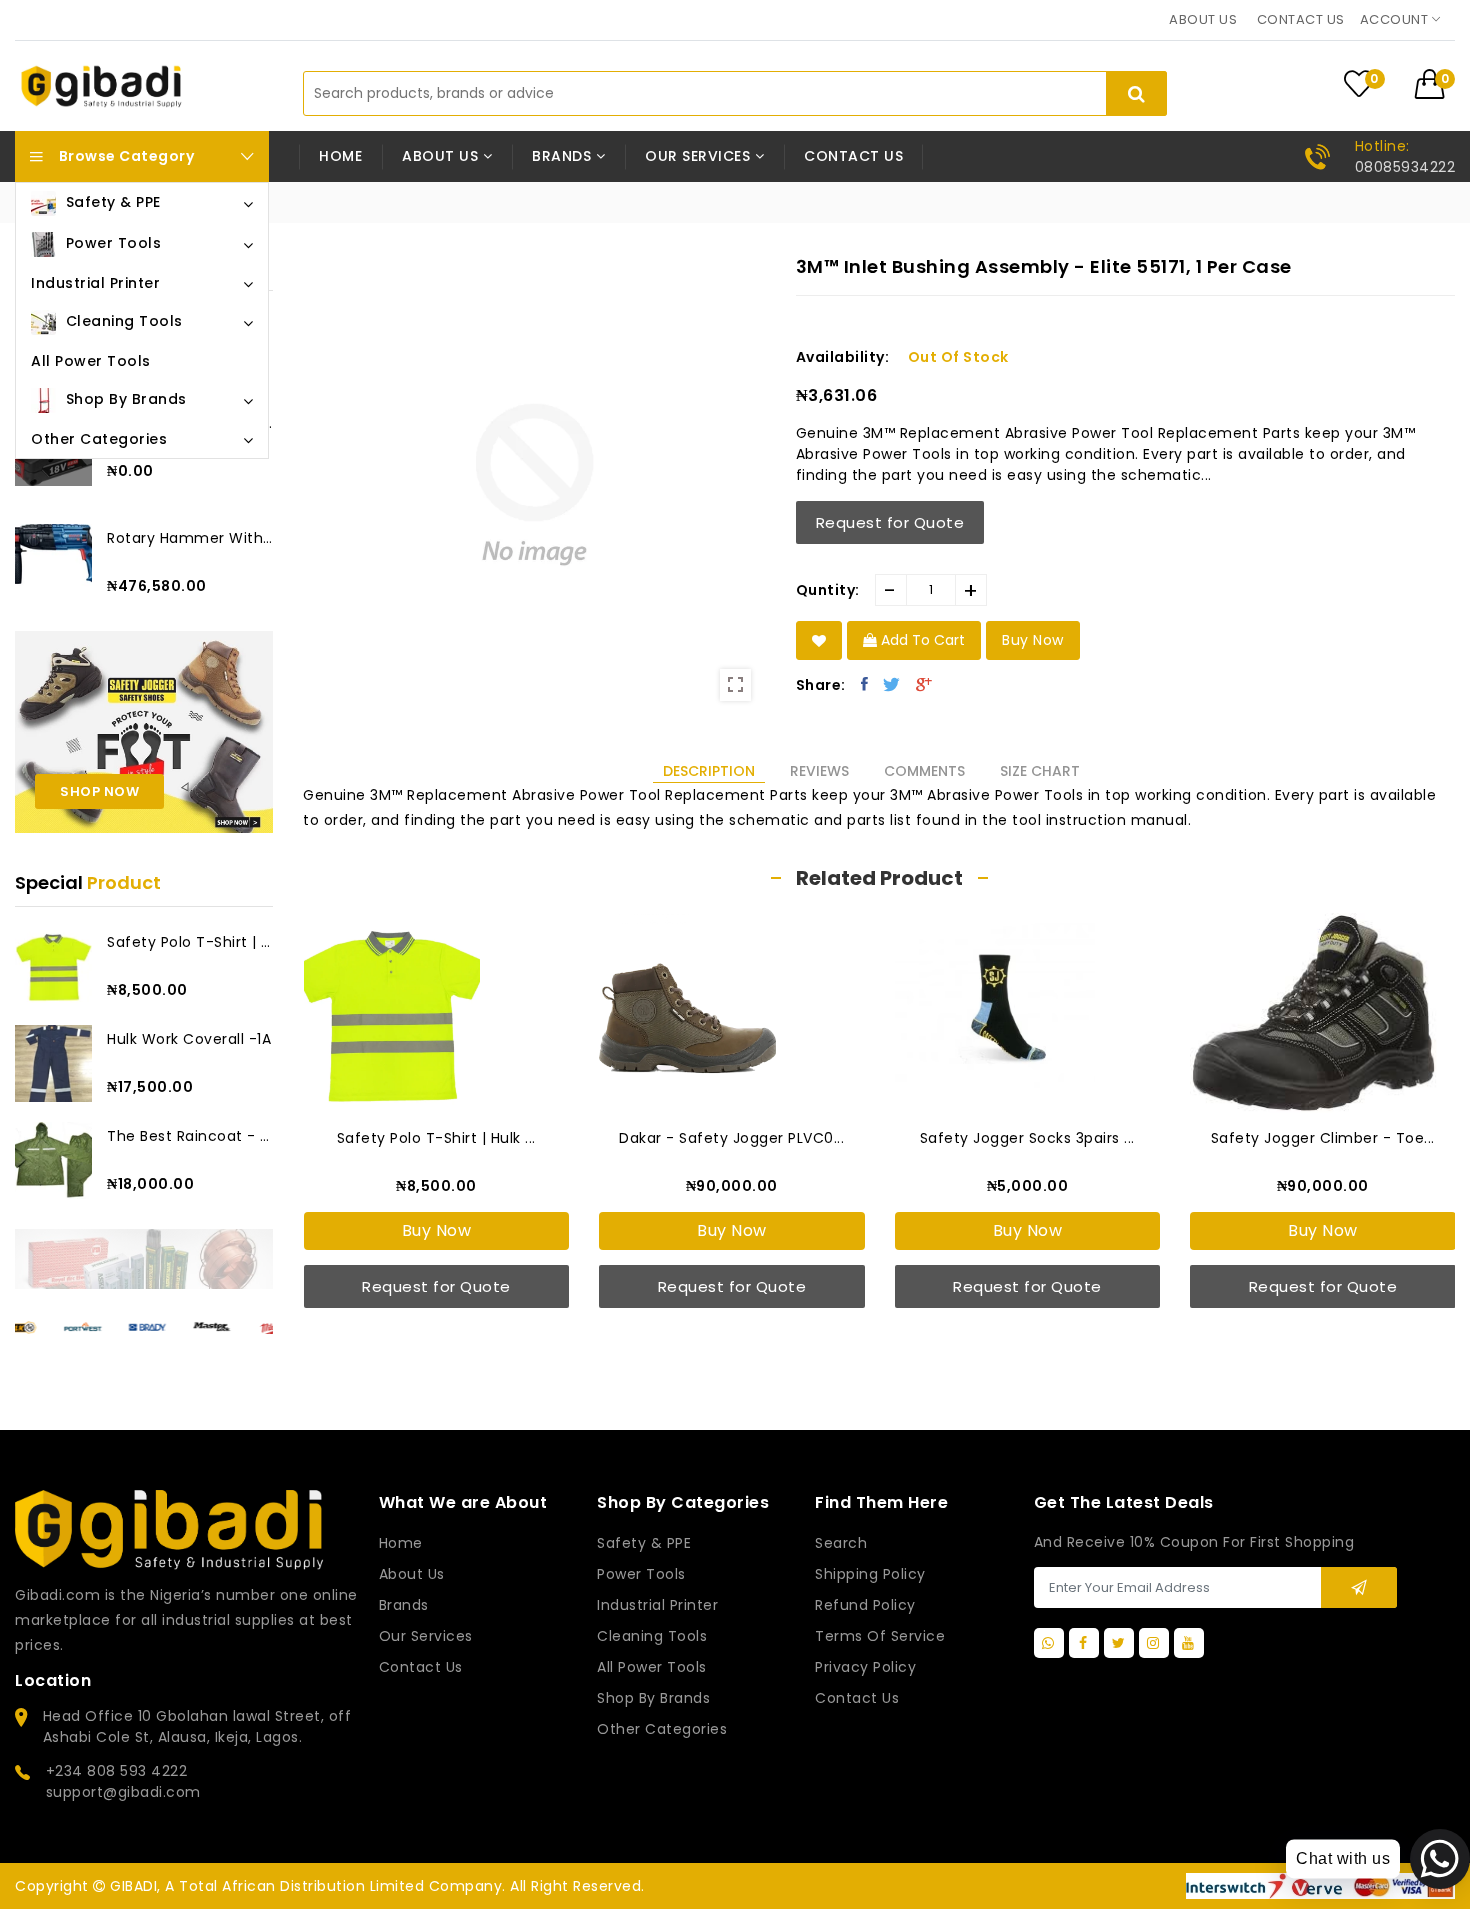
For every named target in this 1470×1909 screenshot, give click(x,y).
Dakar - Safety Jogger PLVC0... (731, 1138)
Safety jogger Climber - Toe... (1323, 1138)
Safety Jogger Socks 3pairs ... (1027, 1138)
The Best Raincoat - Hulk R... (190, 1136)
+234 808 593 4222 (117, 1771)
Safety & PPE (644, 1543)
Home (340, 156)
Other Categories (662, 1729)
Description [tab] (709, 771)
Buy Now (437, 1230)
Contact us (1301, 19)
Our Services (426, 1636)
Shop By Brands (653, 1698)
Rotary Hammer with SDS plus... (190, 538)
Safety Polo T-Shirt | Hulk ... (190, 942)
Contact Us (857, 1698)
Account (1396, 19)
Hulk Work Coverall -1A (189, 1039)
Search (841, 1543)
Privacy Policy (865, 1667)
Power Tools (641, 1574)
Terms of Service (880, 1636)
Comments (924, 771)
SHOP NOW (99, 791)
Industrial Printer (657, 1605)
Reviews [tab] (819, 771)
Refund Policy (865, 1605)
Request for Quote (890, 522)
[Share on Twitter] (892, 684)
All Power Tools (652, 1667)
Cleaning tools (652, 1636)
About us (1203, 19)
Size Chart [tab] (1040, 771)
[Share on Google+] (924, 684)
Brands (404, 1605)
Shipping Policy (870, 1574)
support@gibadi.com (123, 1792)
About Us (412, 1574)
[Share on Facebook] (865, 684)
